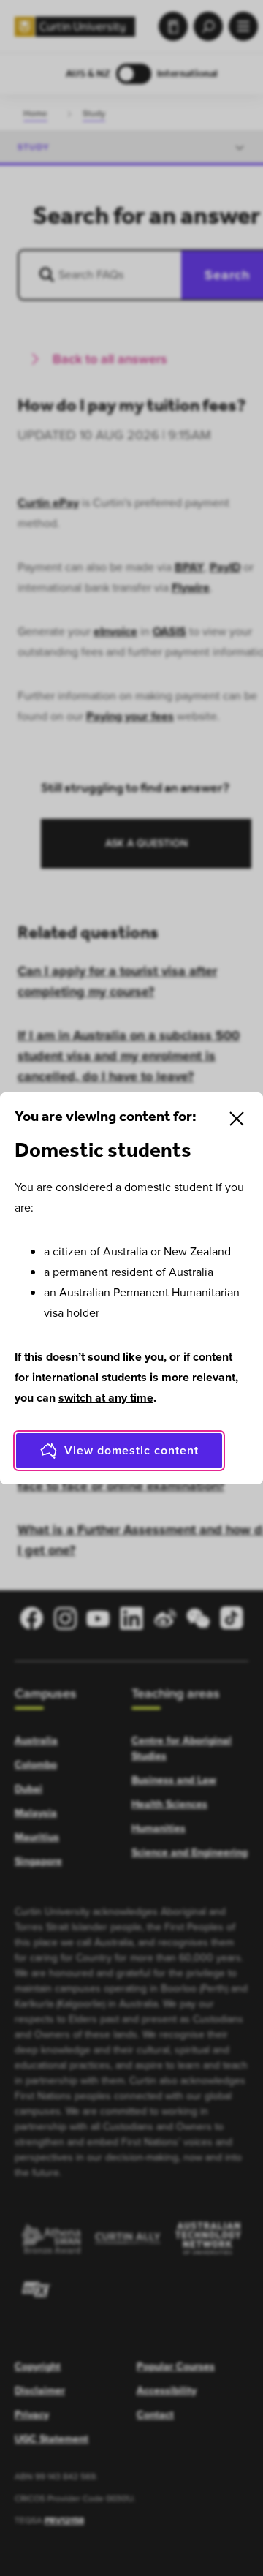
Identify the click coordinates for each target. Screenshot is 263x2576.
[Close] (237, 1119)
